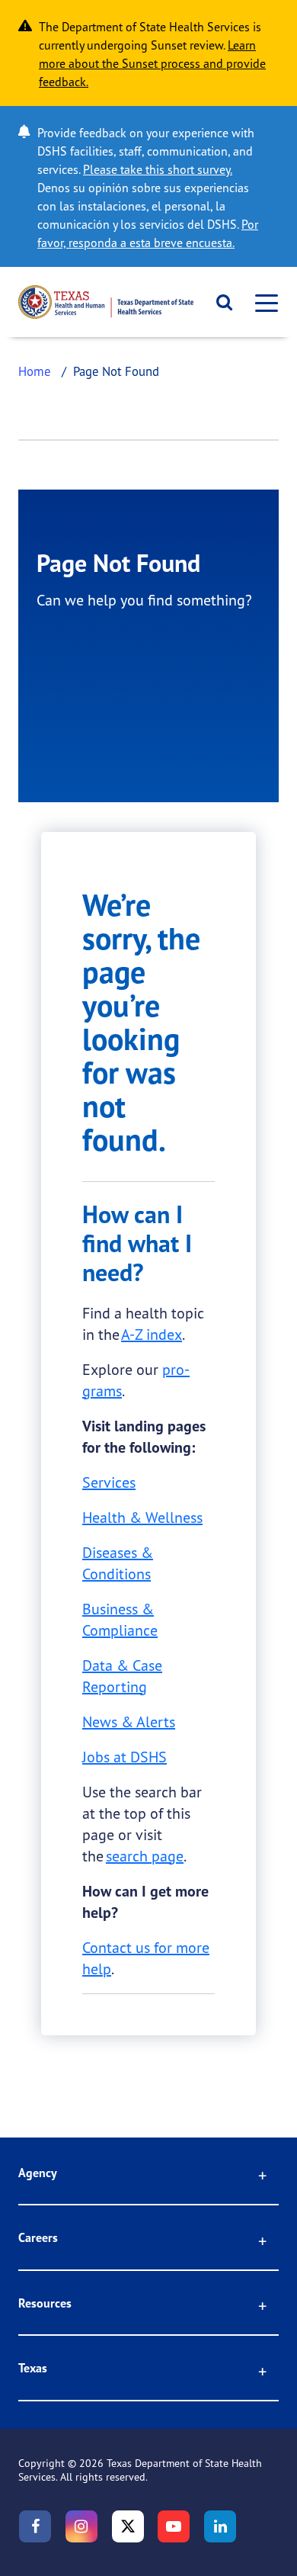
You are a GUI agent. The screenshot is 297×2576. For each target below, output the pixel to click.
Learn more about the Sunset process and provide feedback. (152, 63)
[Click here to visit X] (128, 2526)
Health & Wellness (142, 1517)
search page (145, 1856)
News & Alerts (129, 1722)
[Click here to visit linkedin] (220, 2526)
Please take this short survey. (158, 169)
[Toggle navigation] (262, 302)
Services (109, 1482)
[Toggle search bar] (219, 302)
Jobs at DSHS (125, 1757)
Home (35, 371)
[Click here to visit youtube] (174, 2526)
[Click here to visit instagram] (81, 2526)
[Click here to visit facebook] (35, 2526)
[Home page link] (106, 302)
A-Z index (152, 1334)
